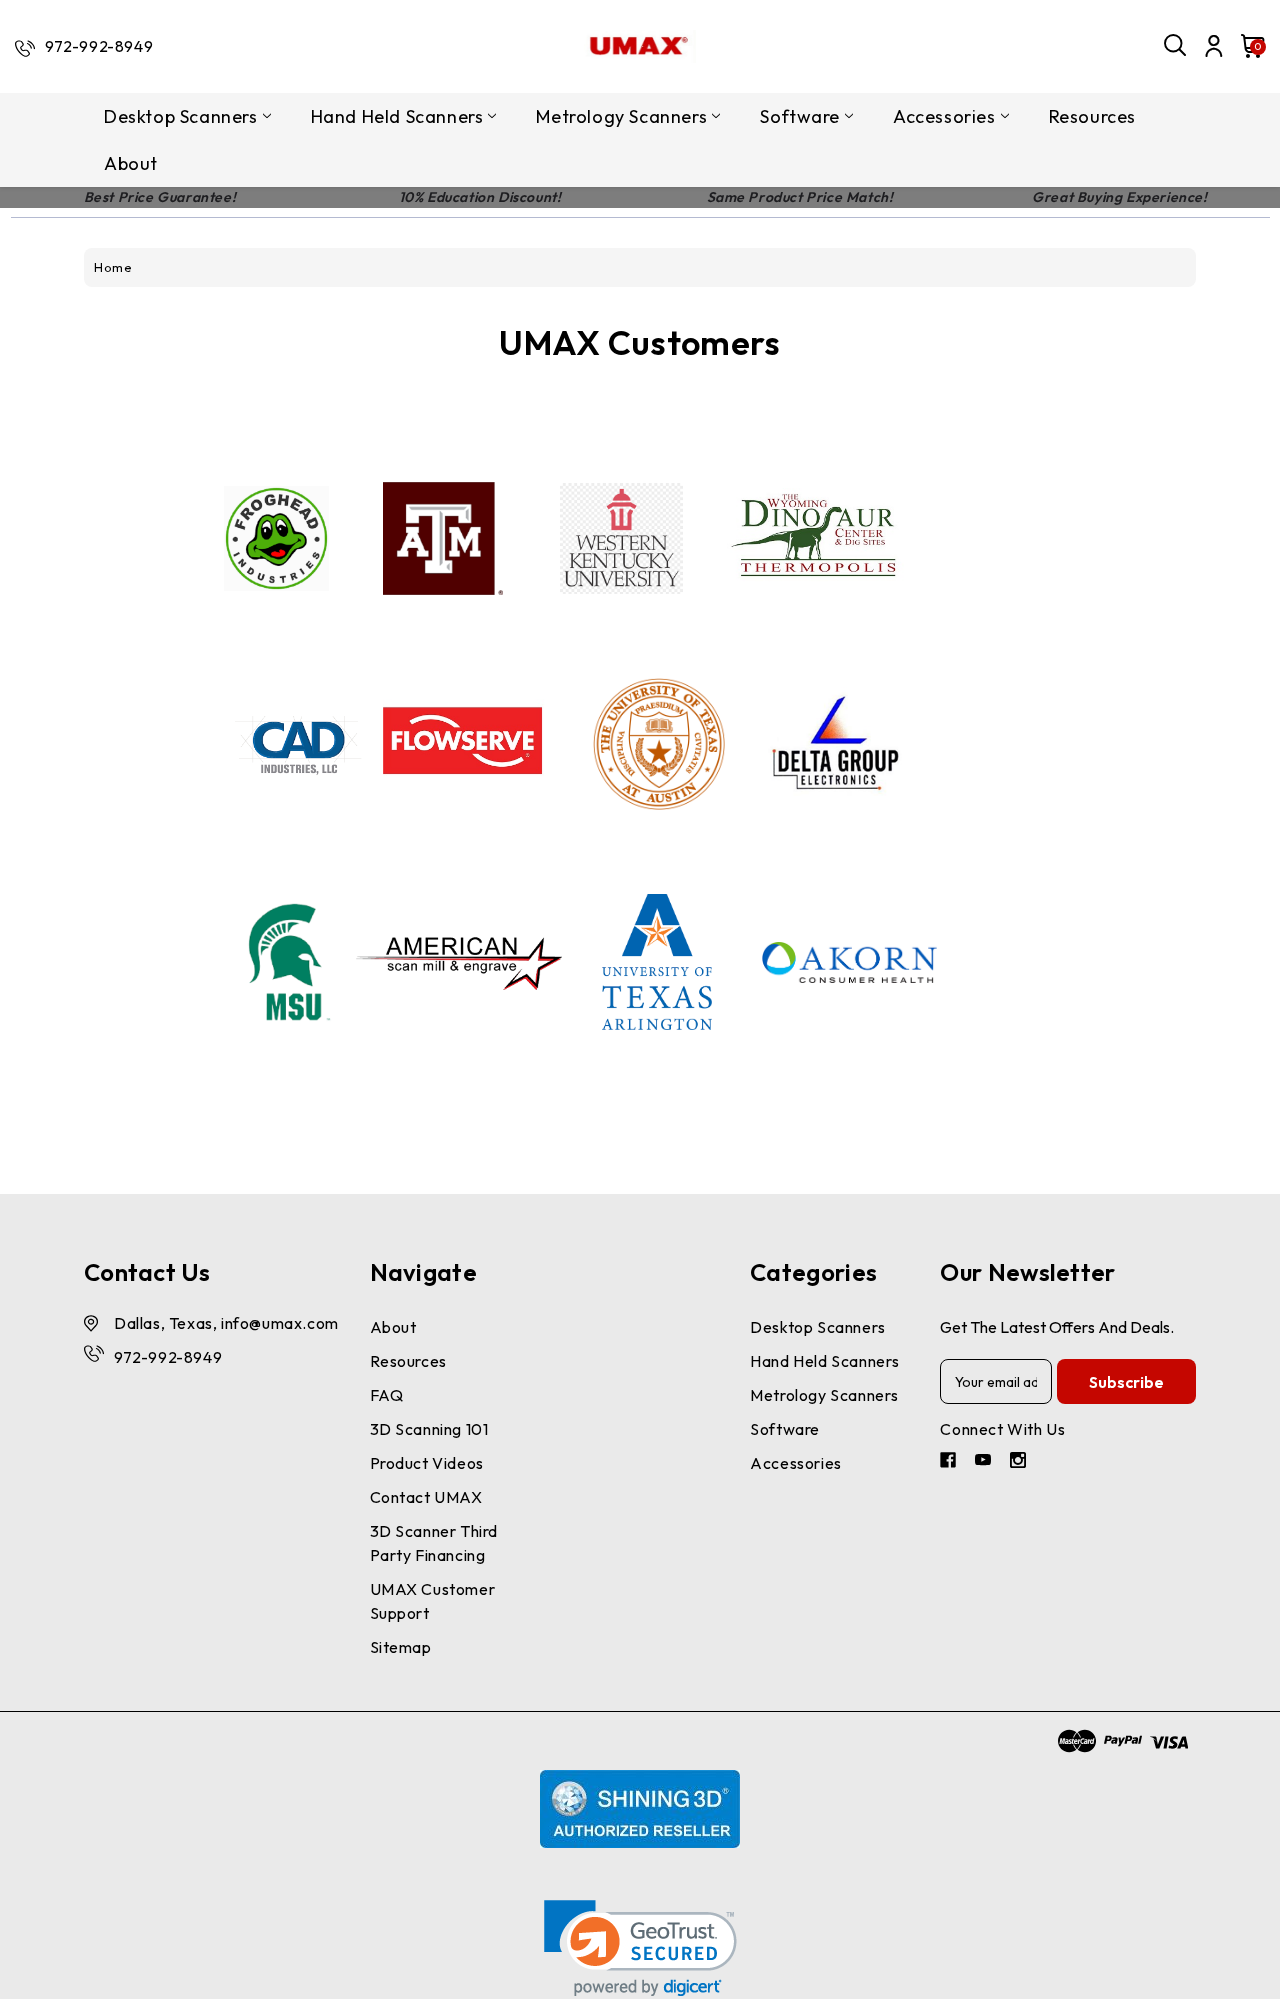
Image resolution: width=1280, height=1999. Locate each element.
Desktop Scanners (181, 116)
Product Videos (427, 1463)
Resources (1092, 116)
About (131, 163)
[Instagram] (1020, 1462)
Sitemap (401, 1647)
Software (800, 116)
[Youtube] (985, 1462)
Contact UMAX (426, 1497)
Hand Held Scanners (397, 116)
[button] (640, 1948)
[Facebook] (950, 1462)
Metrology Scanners (621, 116)
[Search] (1176, 46)
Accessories (944, 116)
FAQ (387, 1395)
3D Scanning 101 (429, 1429)
